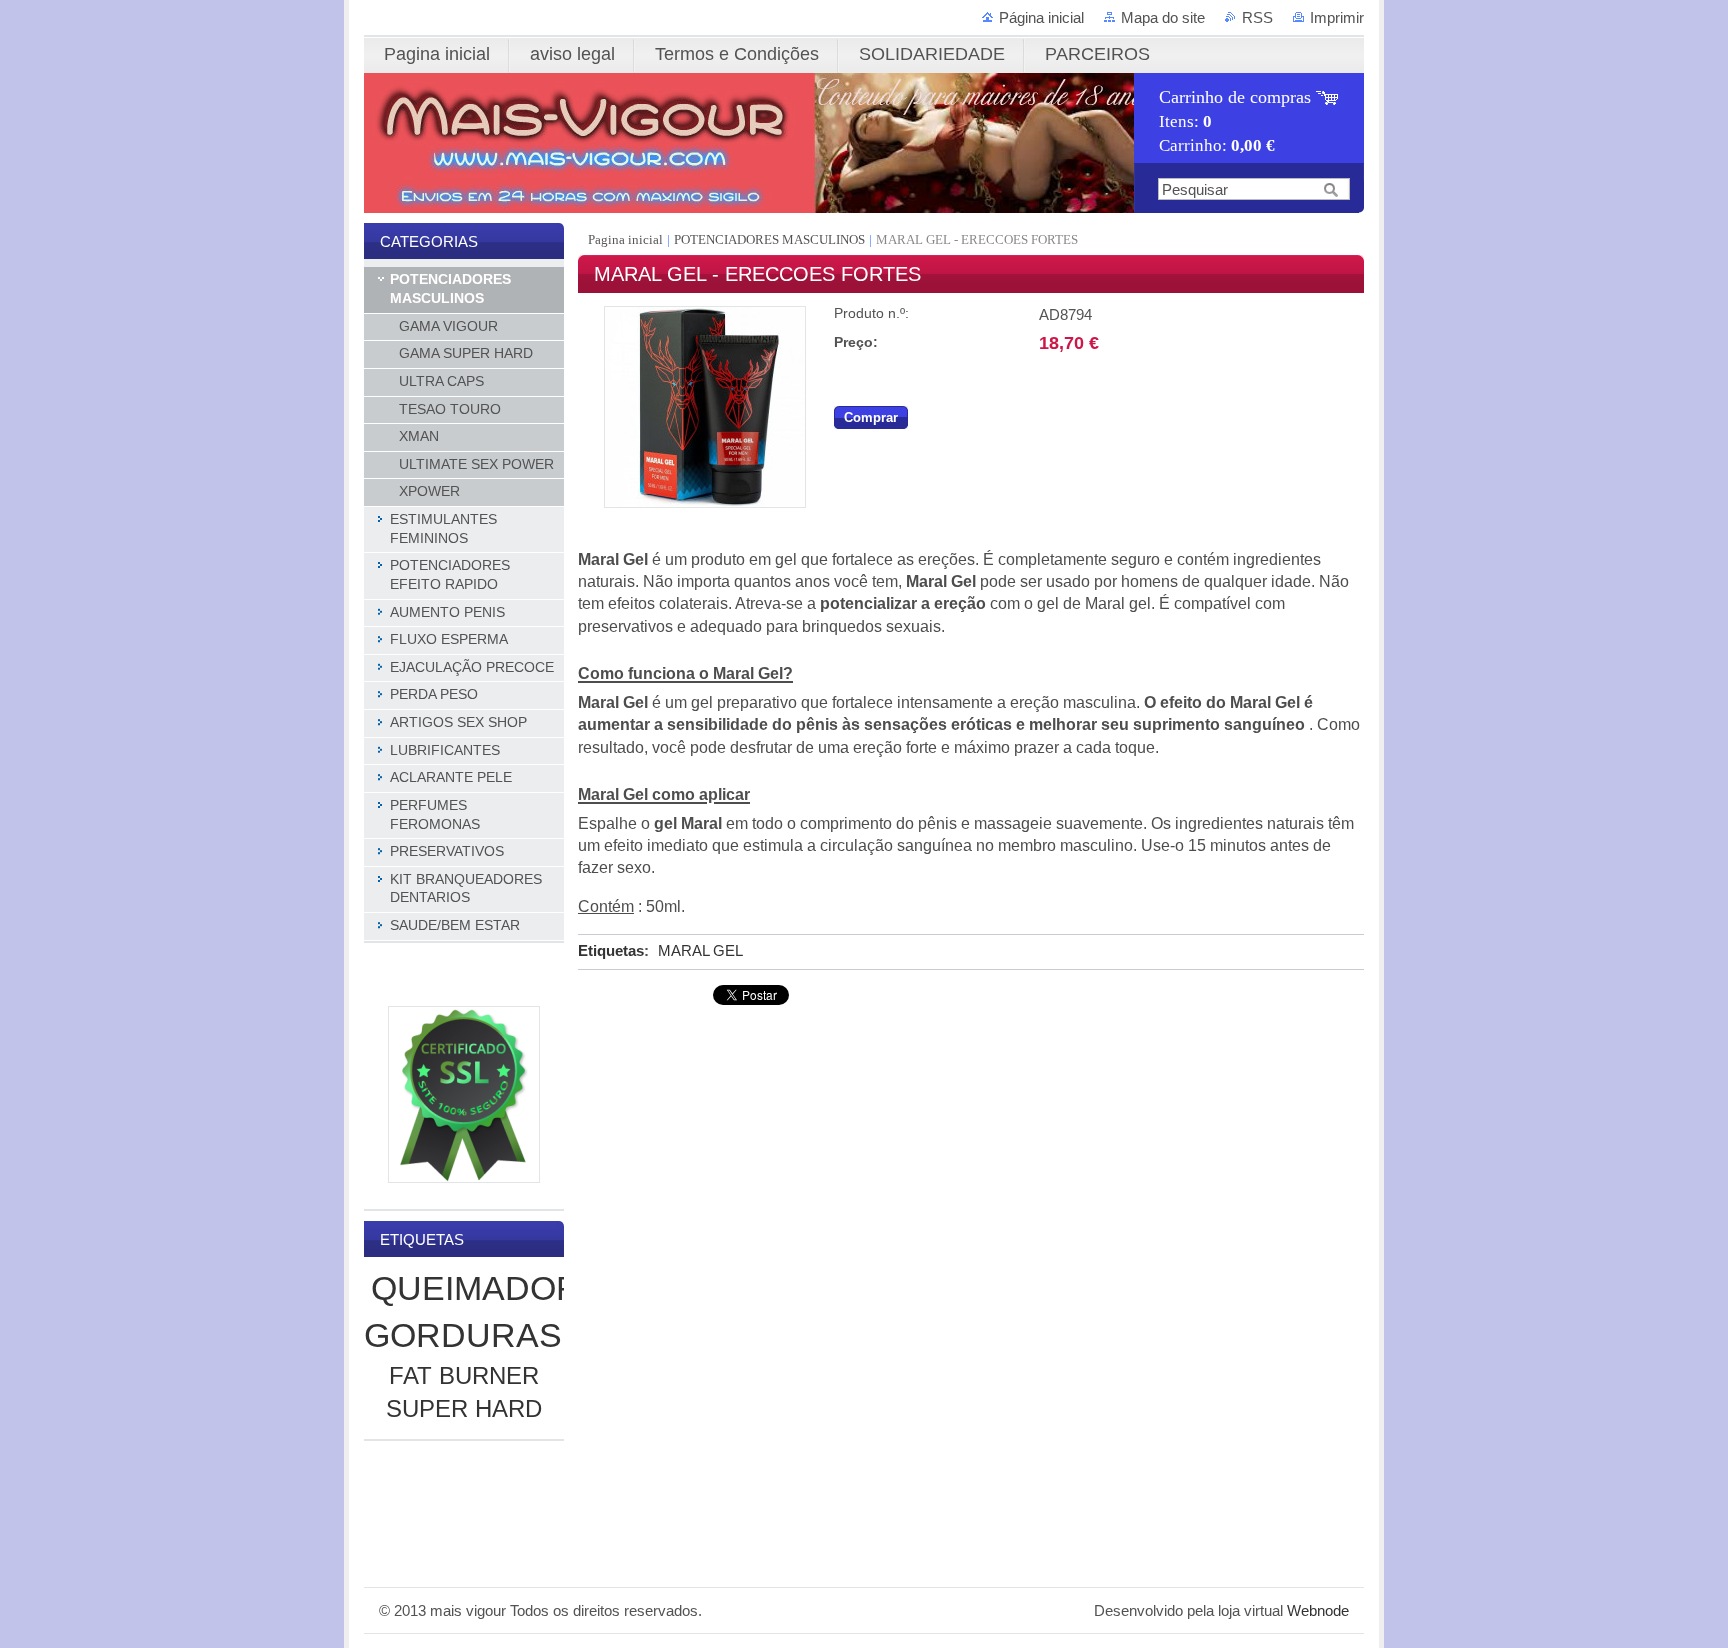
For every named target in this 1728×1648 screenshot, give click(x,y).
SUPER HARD (464, 1408)
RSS (1257, 17)
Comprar (871, 417)
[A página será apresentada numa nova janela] (705, 503)
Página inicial (1041, 17)
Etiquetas (611, 950)
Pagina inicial (627, 240)
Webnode (1318, 1610)
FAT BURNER (464, 1375)
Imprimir (1337, 17)
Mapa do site (1163, 17)
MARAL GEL (700, 950)
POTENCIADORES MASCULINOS (769, 240)
